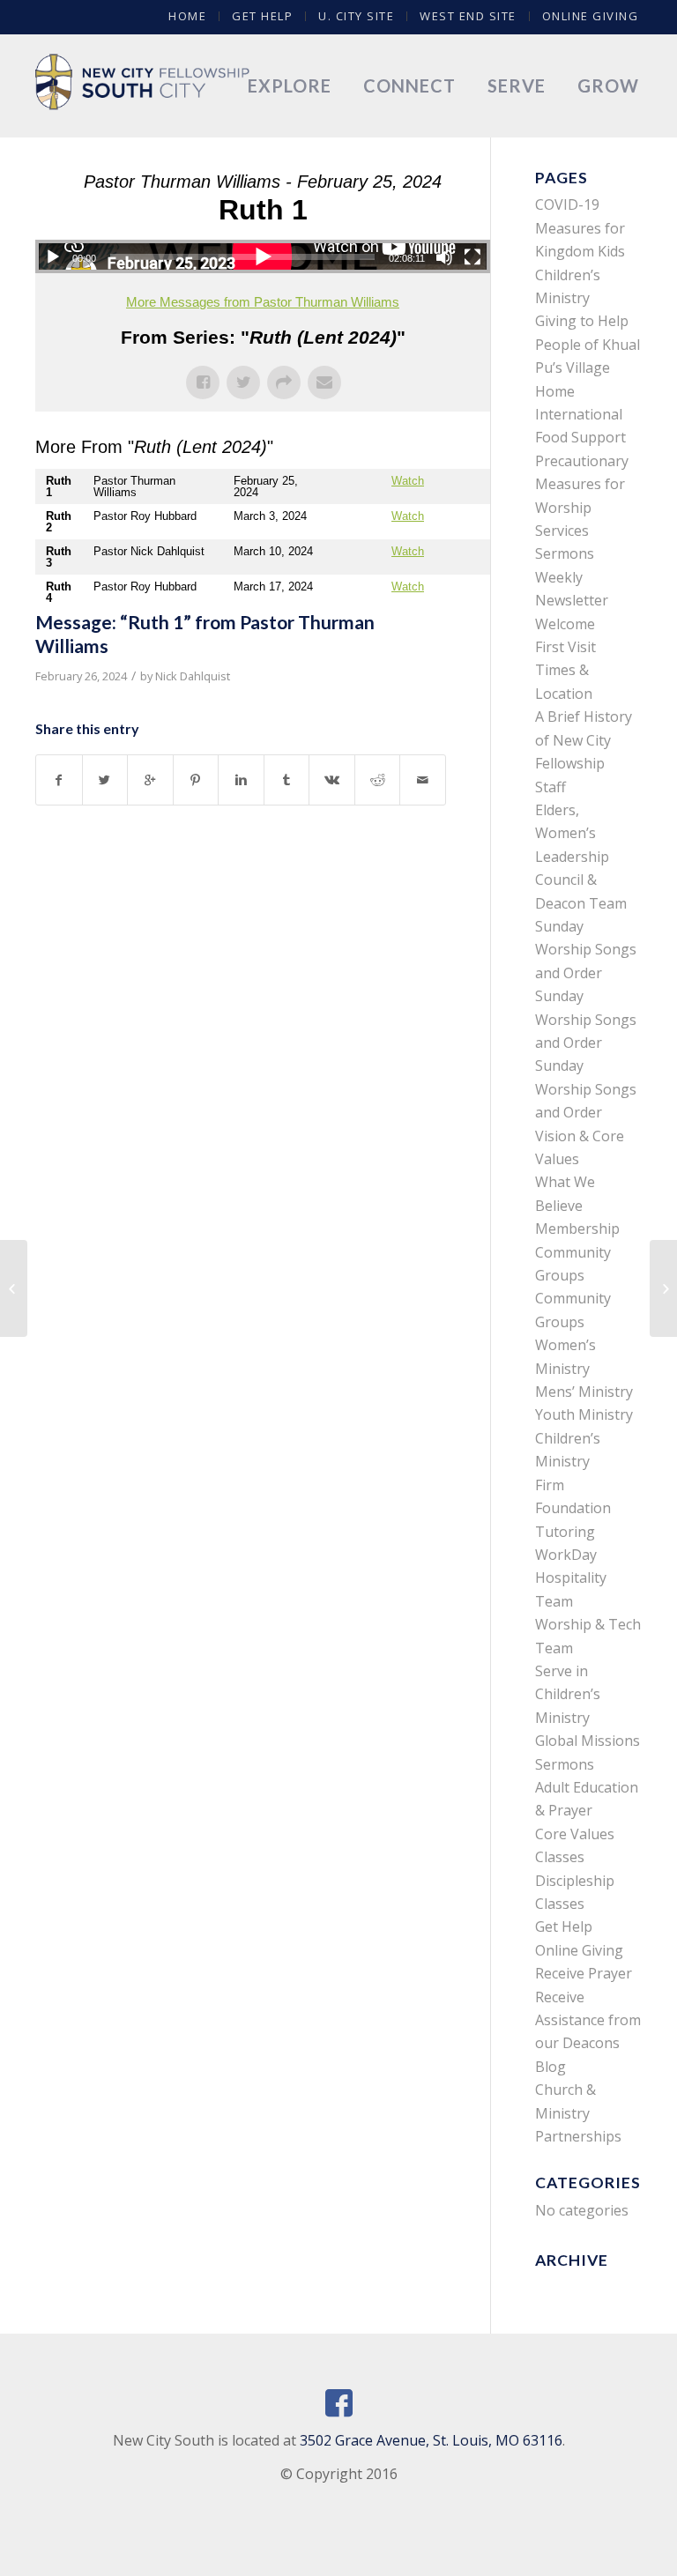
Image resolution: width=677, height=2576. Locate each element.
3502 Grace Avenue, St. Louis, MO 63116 (431, 2440)
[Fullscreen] (472, 257)
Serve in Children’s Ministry (568, 1694)
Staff (551, 787)
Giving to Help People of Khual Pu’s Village (588, 344)
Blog (551, 2067)
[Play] (53, 257)
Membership (577, 1229)
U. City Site (356, 16)
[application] (263, 256)
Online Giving (591, 16)
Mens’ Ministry (584, 1392)
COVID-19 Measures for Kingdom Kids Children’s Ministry (580, 251)
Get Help (262, 16)
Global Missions (588, 1741)
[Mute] (444, 257)
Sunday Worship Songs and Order (586, 950)
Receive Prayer (584, 1973)
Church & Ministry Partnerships (578, 2113)
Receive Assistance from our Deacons (588, 2020)
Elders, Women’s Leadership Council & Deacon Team (581, 857)
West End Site (468, 16)
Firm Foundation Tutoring (573, 1508)
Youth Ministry (584, 1414)
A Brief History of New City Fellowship (584, 740)
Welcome (565, 624)
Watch (408, 481)
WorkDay (566, 1555)
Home (187, 16)
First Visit (565, 647)
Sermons (565, 553)
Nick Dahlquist (193, 676)
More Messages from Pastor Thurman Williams (263, 302)
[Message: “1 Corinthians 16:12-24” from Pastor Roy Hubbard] (14, 1288)
